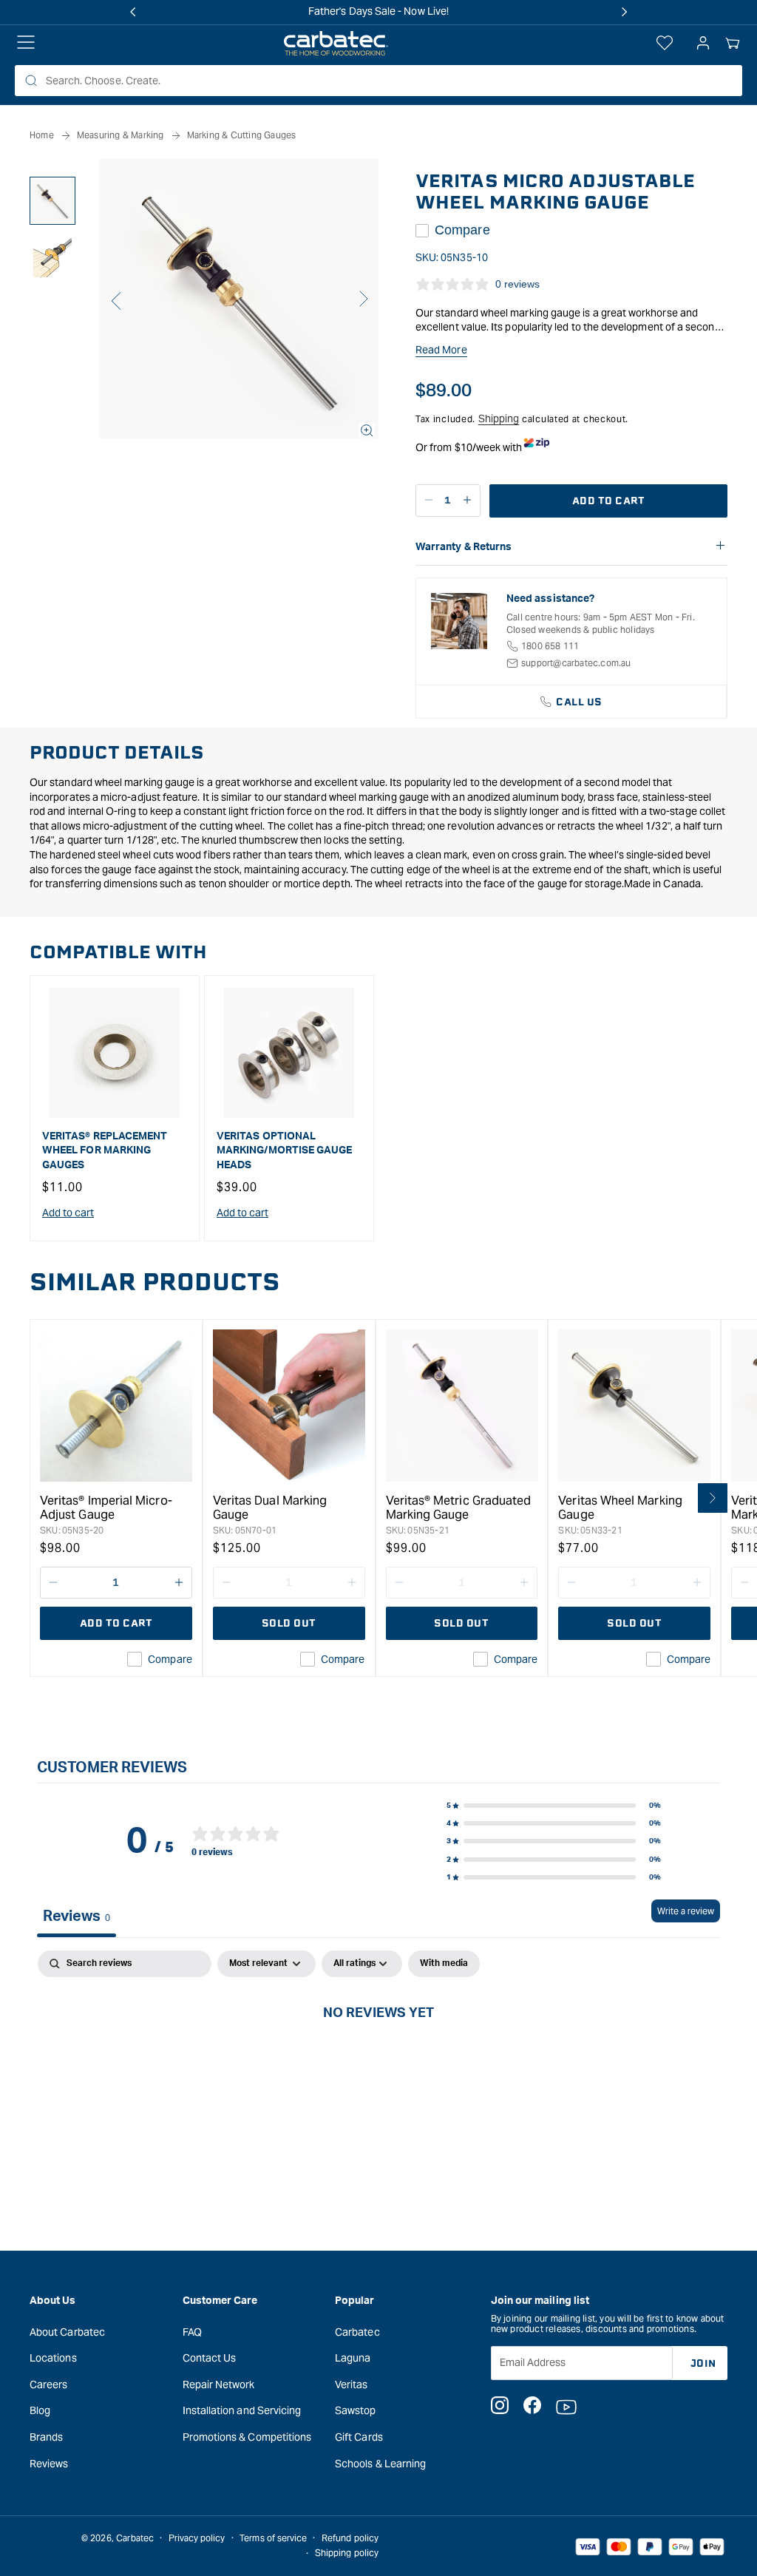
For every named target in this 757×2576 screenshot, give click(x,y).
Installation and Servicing (242, 2410)
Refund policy (350, 2538)
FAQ (192, 2332)
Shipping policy (347, 2553)
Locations (53, 2358)
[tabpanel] (378, 2063)
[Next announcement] (624, 12)
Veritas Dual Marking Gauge (270, 1508)
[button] (733, 44)
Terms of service (273, 2538)
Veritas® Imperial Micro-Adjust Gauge (106, 1508)
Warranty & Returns (464, 547)
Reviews (49, 2464)
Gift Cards (359, 2437)
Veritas (352, 2385)
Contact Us (210, 2358)
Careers (49, 2385)
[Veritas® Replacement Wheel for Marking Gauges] (115, 1053)
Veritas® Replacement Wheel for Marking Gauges (105, 1151)
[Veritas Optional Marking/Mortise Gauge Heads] (289, 1053)
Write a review (686, 1911)
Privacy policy (197, 2538)
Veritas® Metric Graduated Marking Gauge (459, 1508)
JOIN (703, 2363)
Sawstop (356, 2410)
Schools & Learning (380, 2464)
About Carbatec (67, 2332)
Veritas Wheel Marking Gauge (620, 1508)
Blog (40, 2410)
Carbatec (357, 2332)
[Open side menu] (26, 44)
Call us (579, 702)
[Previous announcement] (133, 12)
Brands (46, 2437)
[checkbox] (444, 1964)
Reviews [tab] (77, 1916)
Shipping (499, 418)
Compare (462, 230)
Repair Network (219, 2385)
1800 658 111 (550, 646)
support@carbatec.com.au (576, 663)
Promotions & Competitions (247, 2437)
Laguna (353, 2358)
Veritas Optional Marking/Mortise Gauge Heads (284, 1151)
